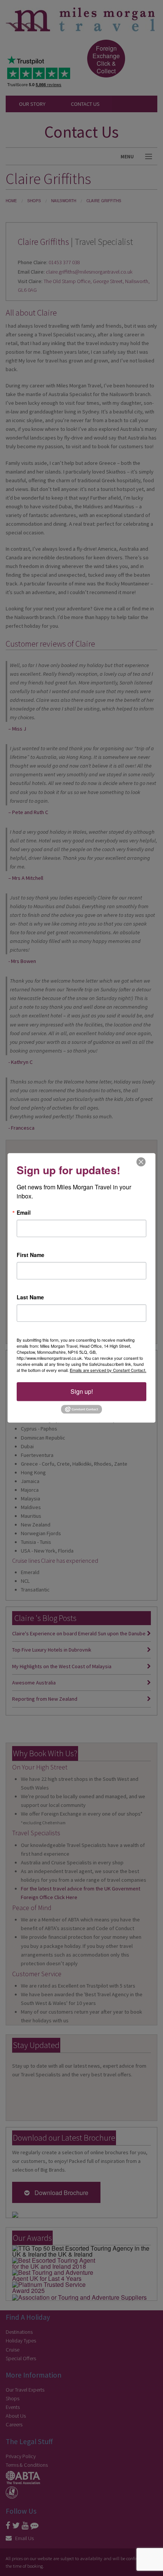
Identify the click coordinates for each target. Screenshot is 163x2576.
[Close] (141, 1162)
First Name (31, 1255)
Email (24, 1212)
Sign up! (82, 1391)
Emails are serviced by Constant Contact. (108, 1370)
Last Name (30, 1297)
